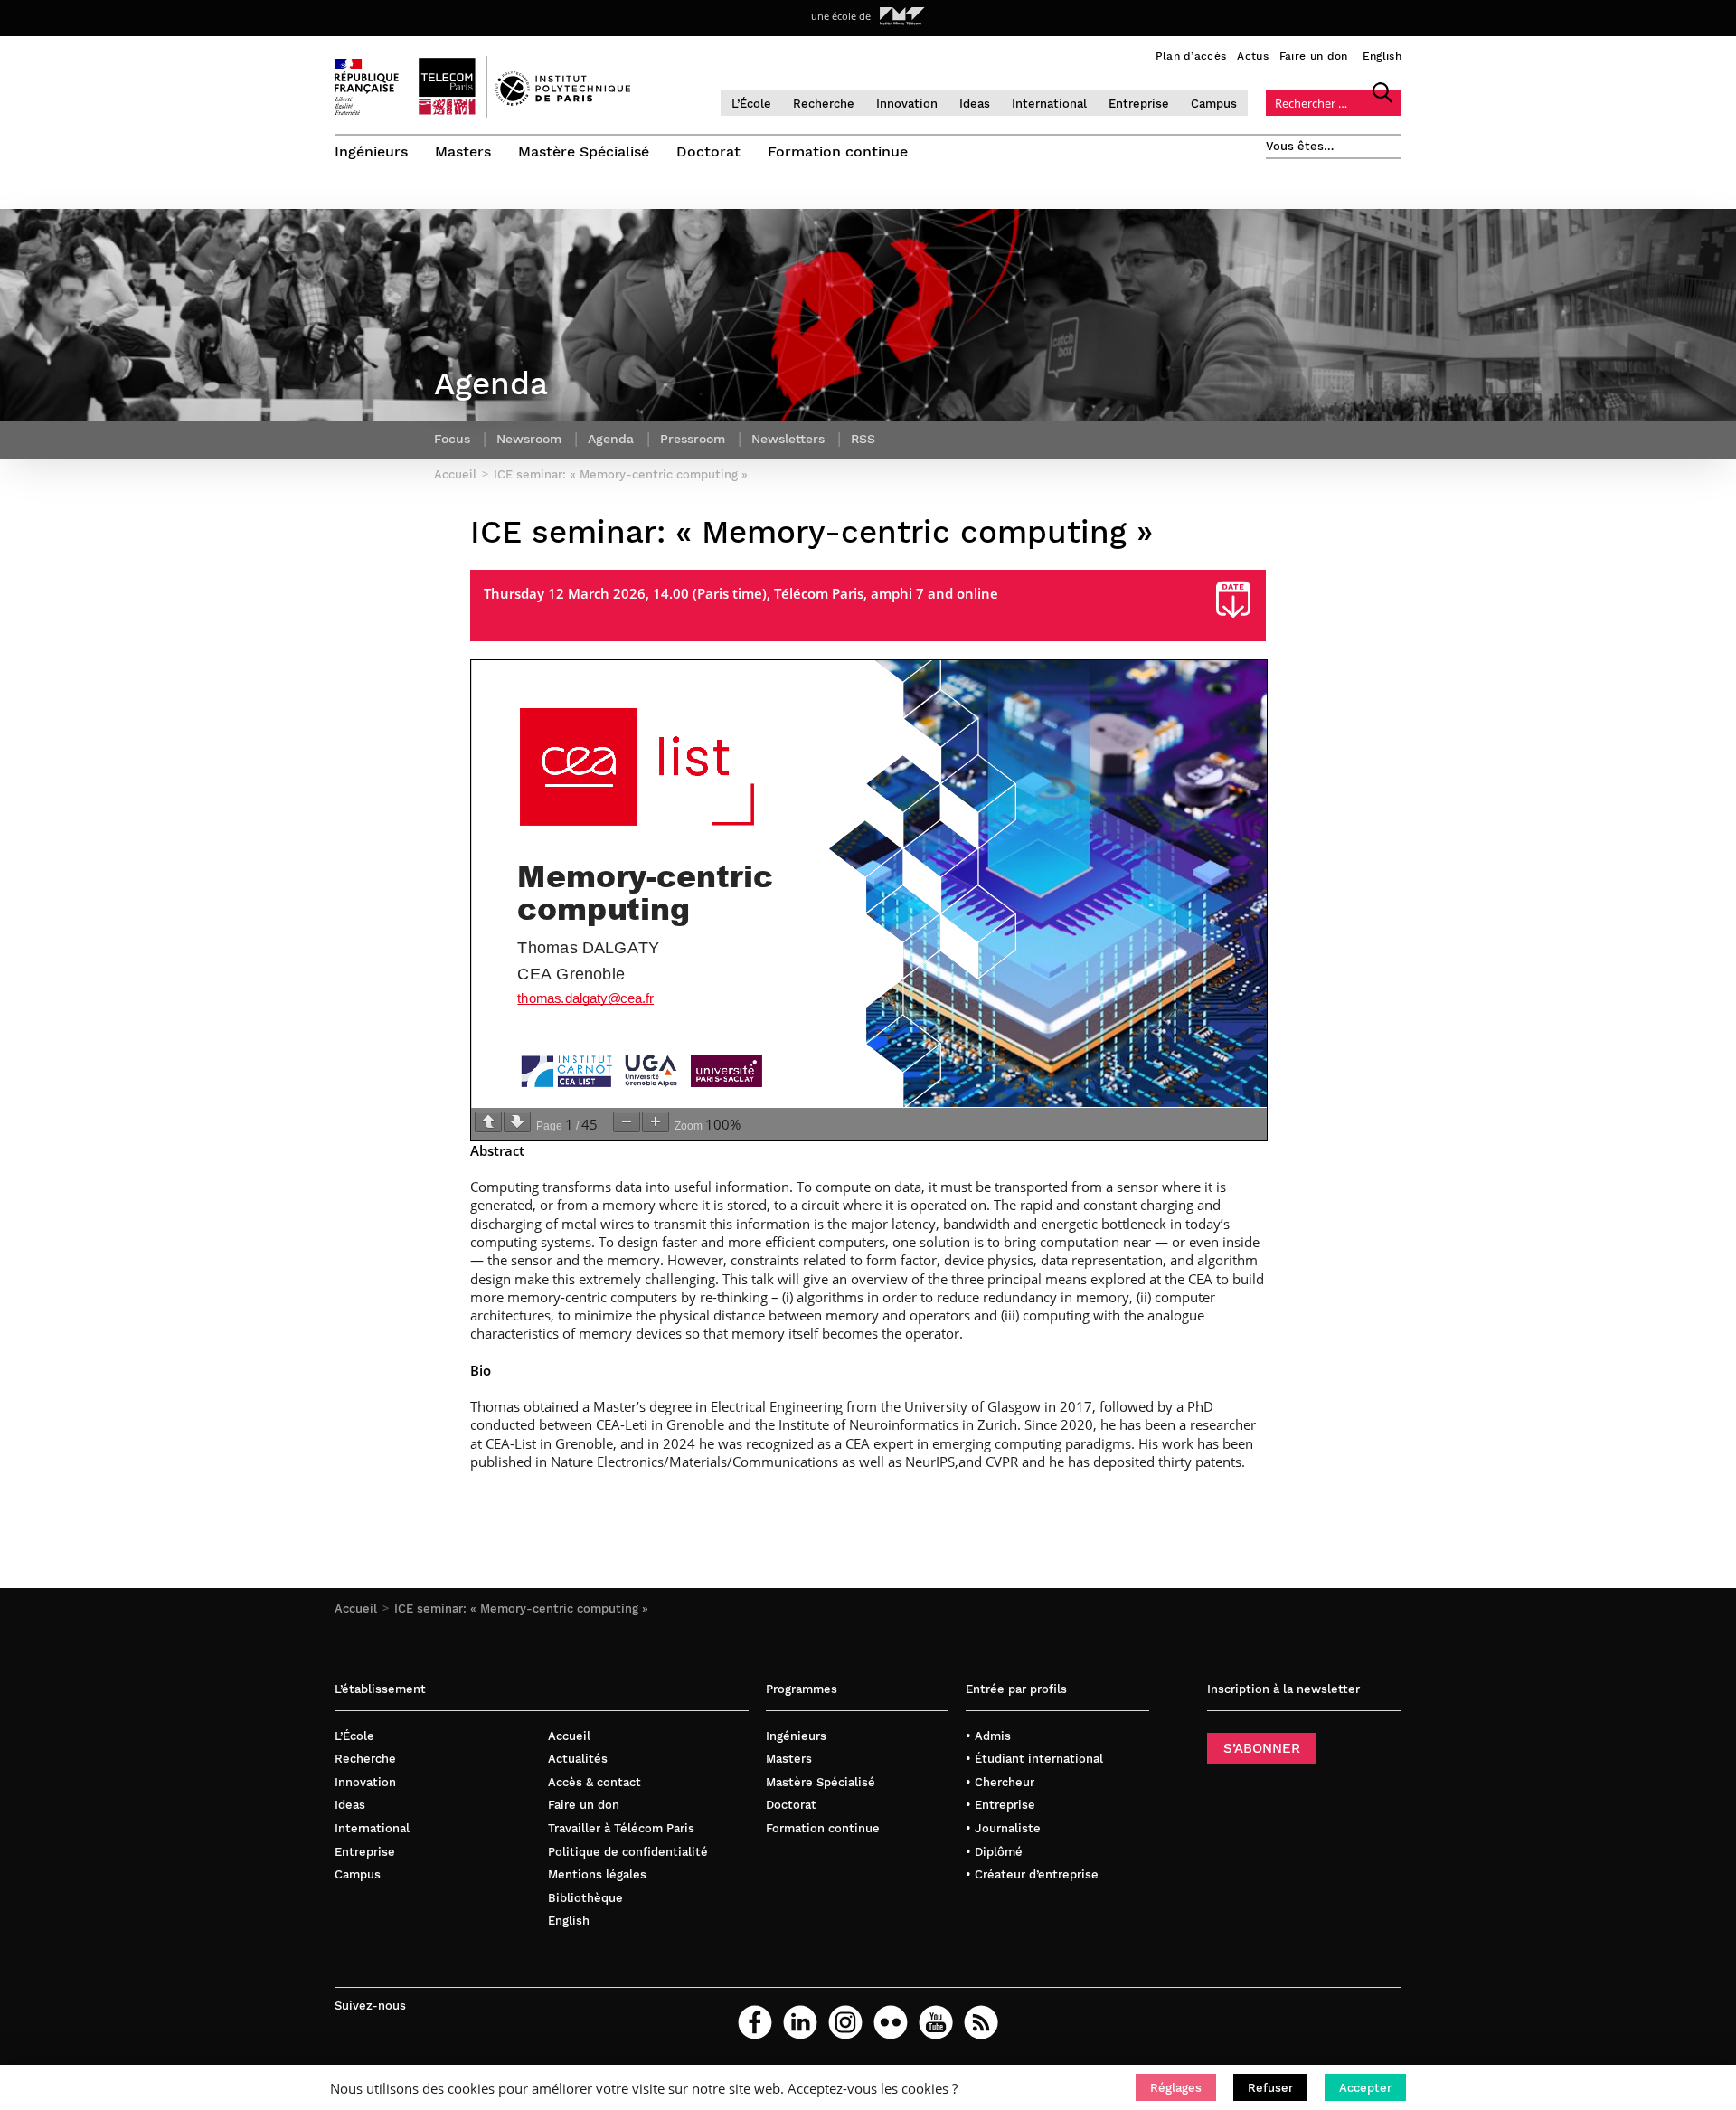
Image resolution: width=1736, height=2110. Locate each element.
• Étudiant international (1034, 1759)
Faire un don (1314, 56)
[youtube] (936, 2022)
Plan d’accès (1191, 56)
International (1049, 104)
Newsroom (529, 439)
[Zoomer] (656, 1122)
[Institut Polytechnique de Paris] (563, 101)
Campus (1214, 104)
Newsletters (788, 439)
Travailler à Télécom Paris (621, 1828)
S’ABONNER (1262, 1748)
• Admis (988, 1736)
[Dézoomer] (627, 1122)
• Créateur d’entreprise (1032, 1874)
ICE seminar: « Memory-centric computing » (521, 1609)
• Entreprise (1000, 1805)
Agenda (611, 439)
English (1382, 56)
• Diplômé (994, 1852)
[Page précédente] (488, 1122)
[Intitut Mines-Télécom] (902, 16)
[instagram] (845, 2022)
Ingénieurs (371, 151)
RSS (863, 439)
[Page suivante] (517, 1122)
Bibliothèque (585, 1898)
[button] (1176, 2087)
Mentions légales (597, 1874)
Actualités (578, 1759)
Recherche (824, 104)
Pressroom (693, 439)
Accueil (356, 1609)
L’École (751, 104)
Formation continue (838, 151)
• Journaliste (1003, 1828)
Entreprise (1139, 104)
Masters (463, 151)
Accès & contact (594, 1782)
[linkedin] (800, 2022)
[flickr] (891, 2022)
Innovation (907, 104)
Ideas (975, 104)
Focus (452, 439)
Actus (1253, 56)
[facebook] (755, 2022)
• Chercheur (1000, 1782)
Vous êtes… (1300, 146)
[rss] (981, 2022)
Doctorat (708, 151)
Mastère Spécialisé (584, 151)
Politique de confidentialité (628, 1852)
